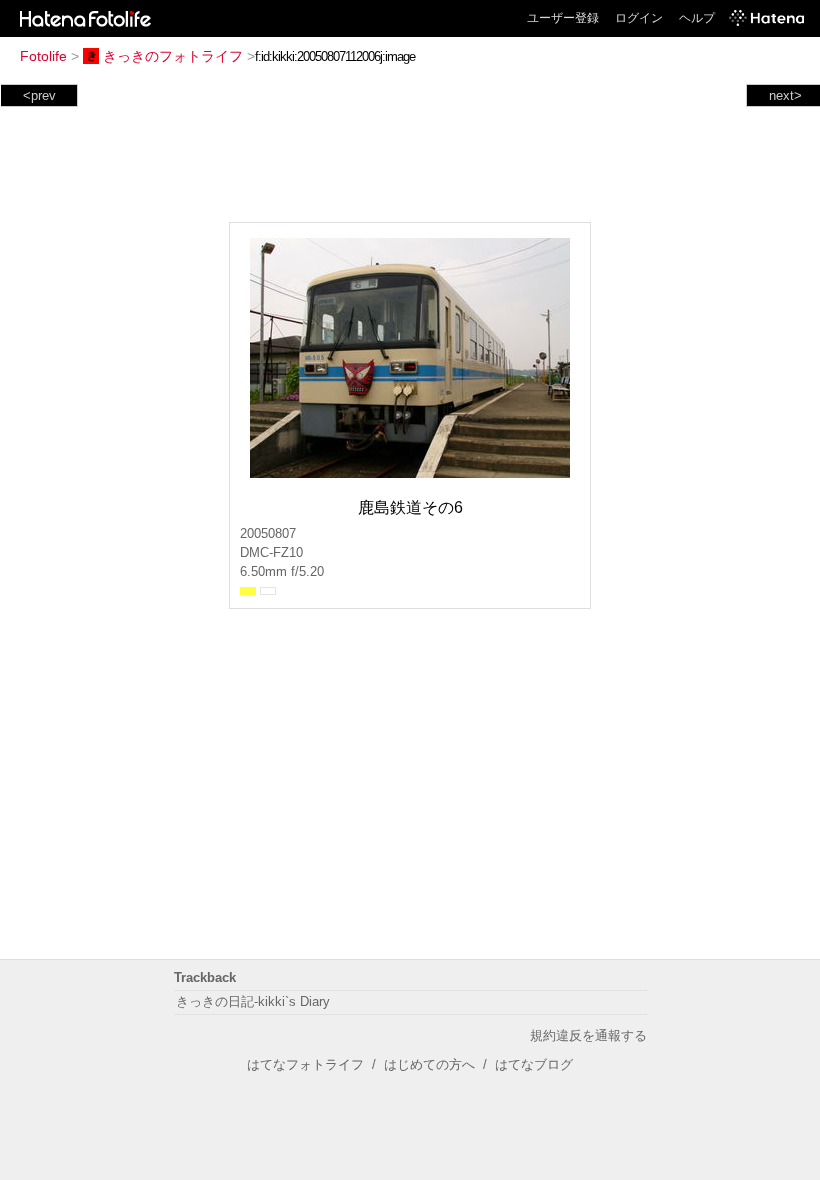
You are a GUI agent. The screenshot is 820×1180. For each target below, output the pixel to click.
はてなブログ (534, 1064)
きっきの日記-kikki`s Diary (253, 1001)
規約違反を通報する (588, 1035)
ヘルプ (697, 18)
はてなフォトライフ (305, 1064)
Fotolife (43, 56)
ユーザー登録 (563, 18)
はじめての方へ (429, 1064)
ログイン (639, 18)
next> (785, 95)
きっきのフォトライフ (173, 56)
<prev (39, 95)
